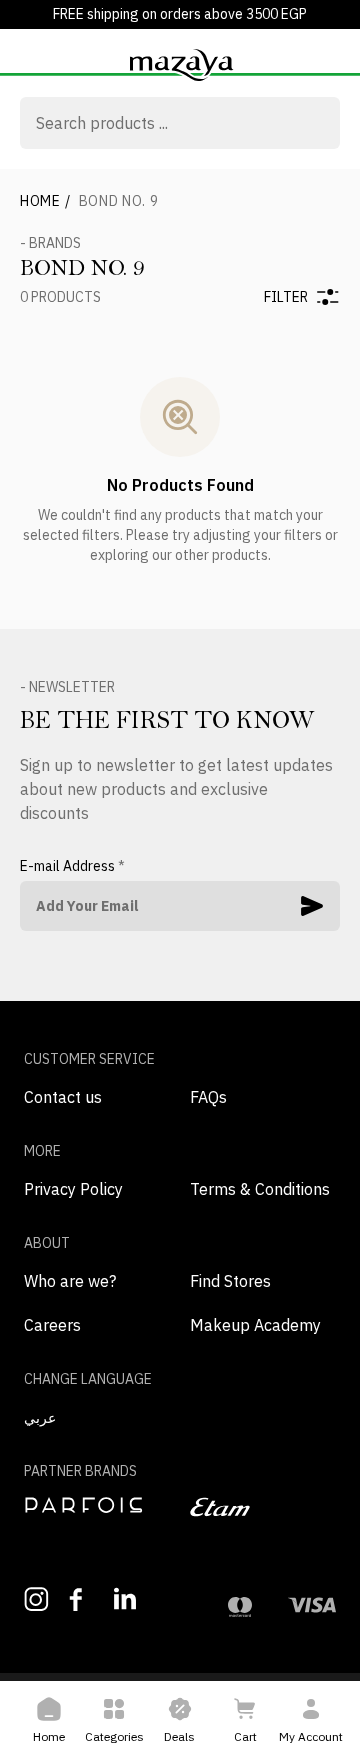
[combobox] (180, 125)
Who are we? (70, 1281)
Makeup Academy (255, 1325)
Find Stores (230, 1281)
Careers (52, 1325)
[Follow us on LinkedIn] (126, 1598)
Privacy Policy (73, 1189)
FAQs (208, 1097)
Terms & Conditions (260, 1189)
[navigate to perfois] (97, 1505)
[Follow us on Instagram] (36, 1599)
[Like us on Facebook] (81, 1599)
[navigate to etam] (263, 1507)
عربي (40, 1418)
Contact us (63, 1097)
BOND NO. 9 (119, 201)
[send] (312, 906)
